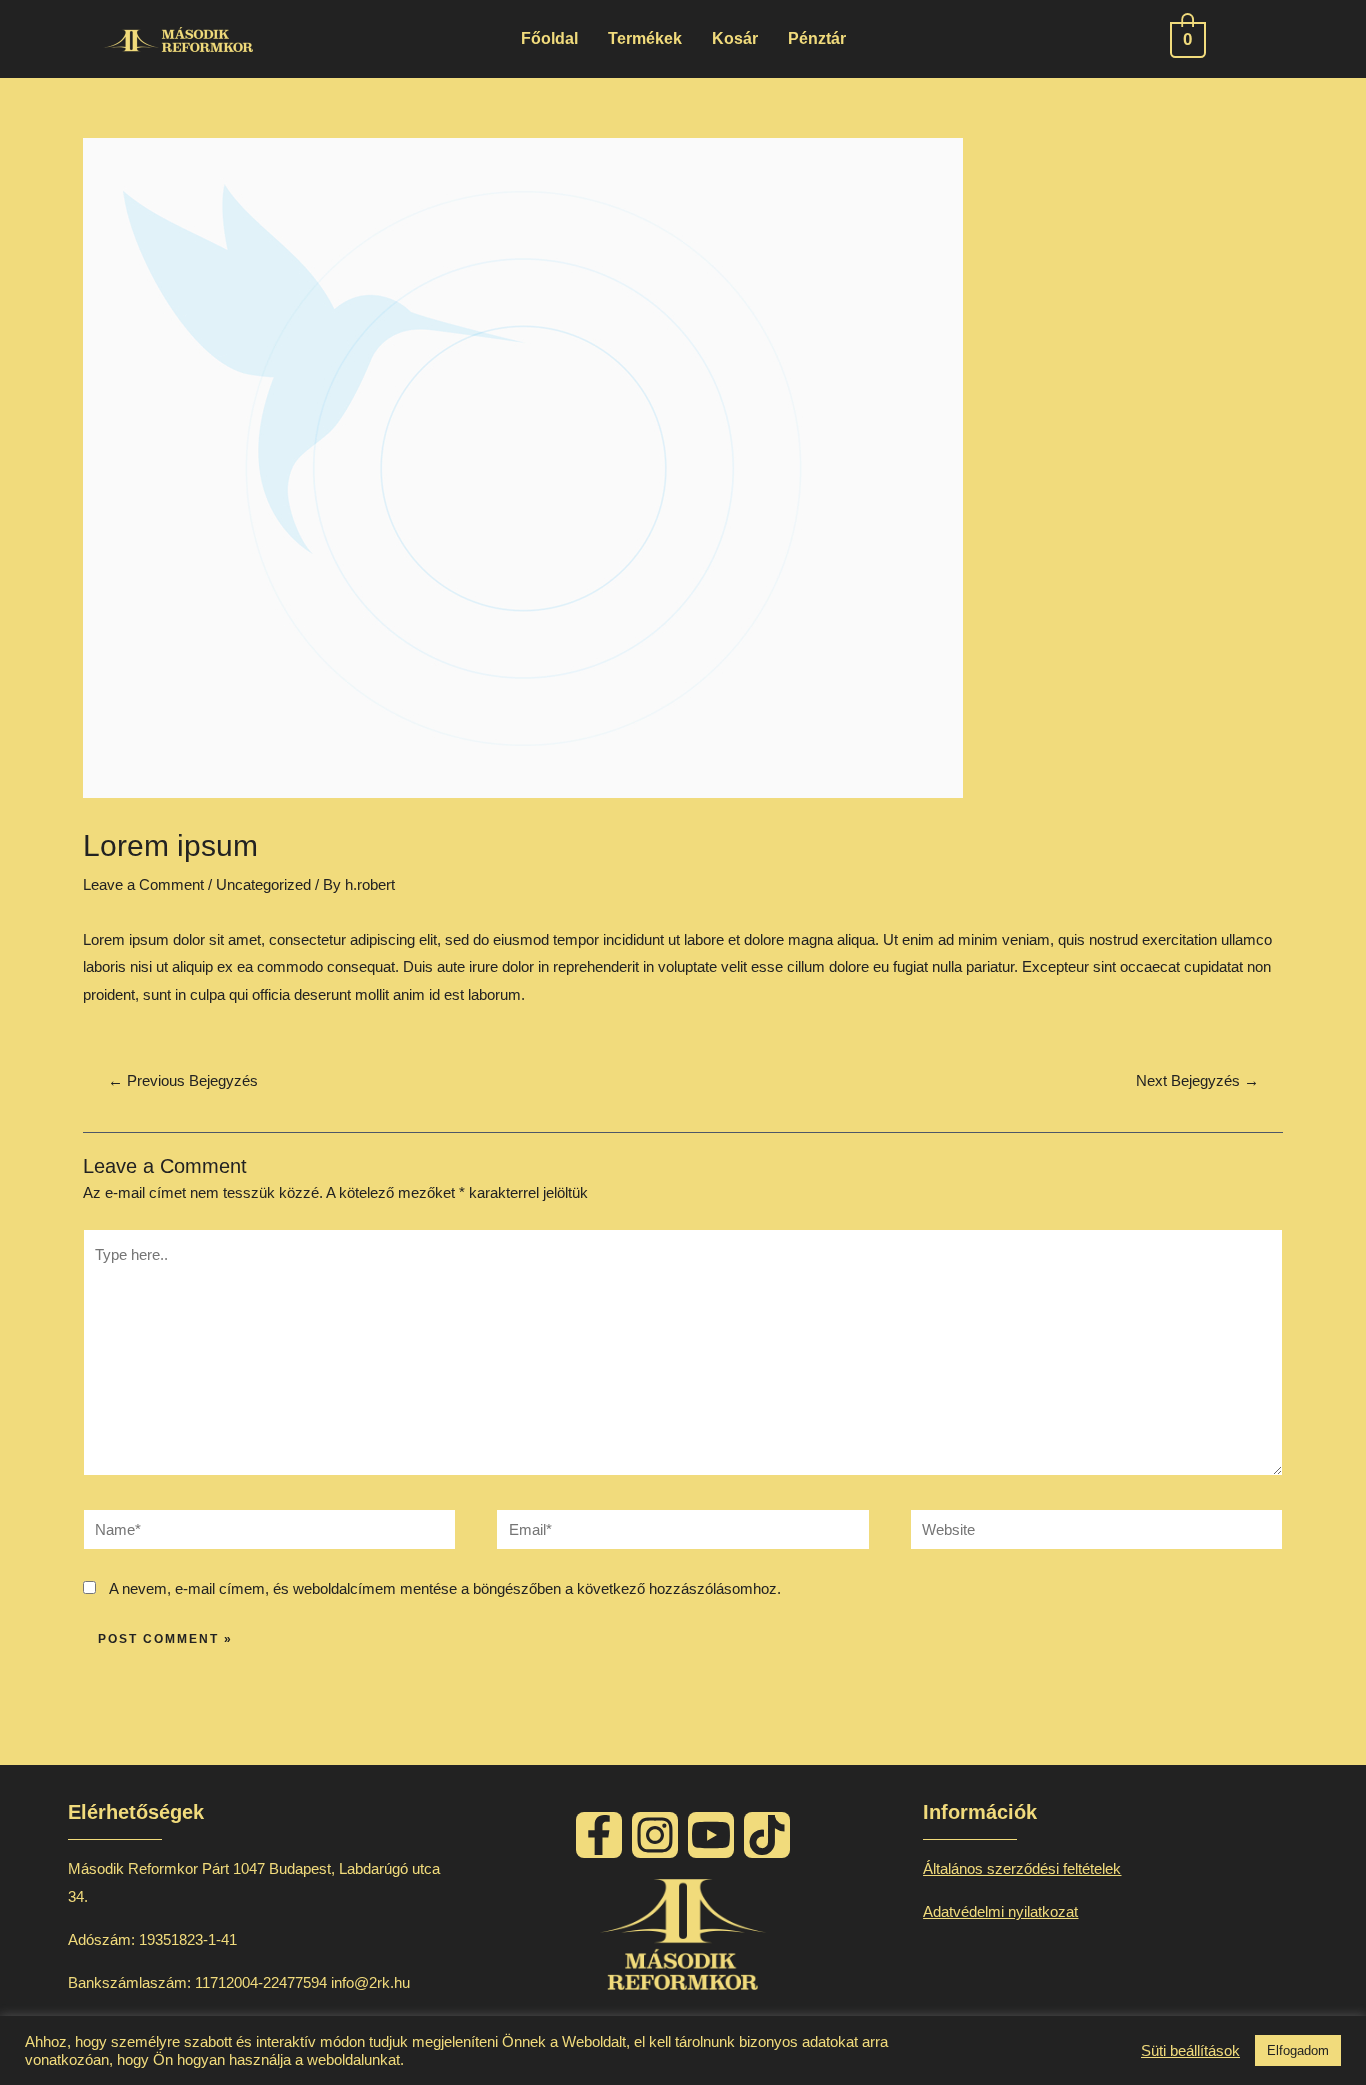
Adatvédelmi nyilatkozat (1000, 1911)
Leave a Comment (143, 884)
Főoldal (549, 38)
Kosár (735, 38)
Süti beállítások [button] (1190, 2051)
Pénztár (817, 38)
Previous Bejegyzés (183, 1080)
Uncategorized (263, 884)
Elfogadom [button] (1298, 2050)
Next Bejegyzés (1197, 1080)
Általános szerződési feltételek (1022, 1868)
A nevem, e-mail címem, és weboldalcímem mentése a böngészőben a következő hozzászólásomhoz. (445, 1588)
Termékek (645, 38)
